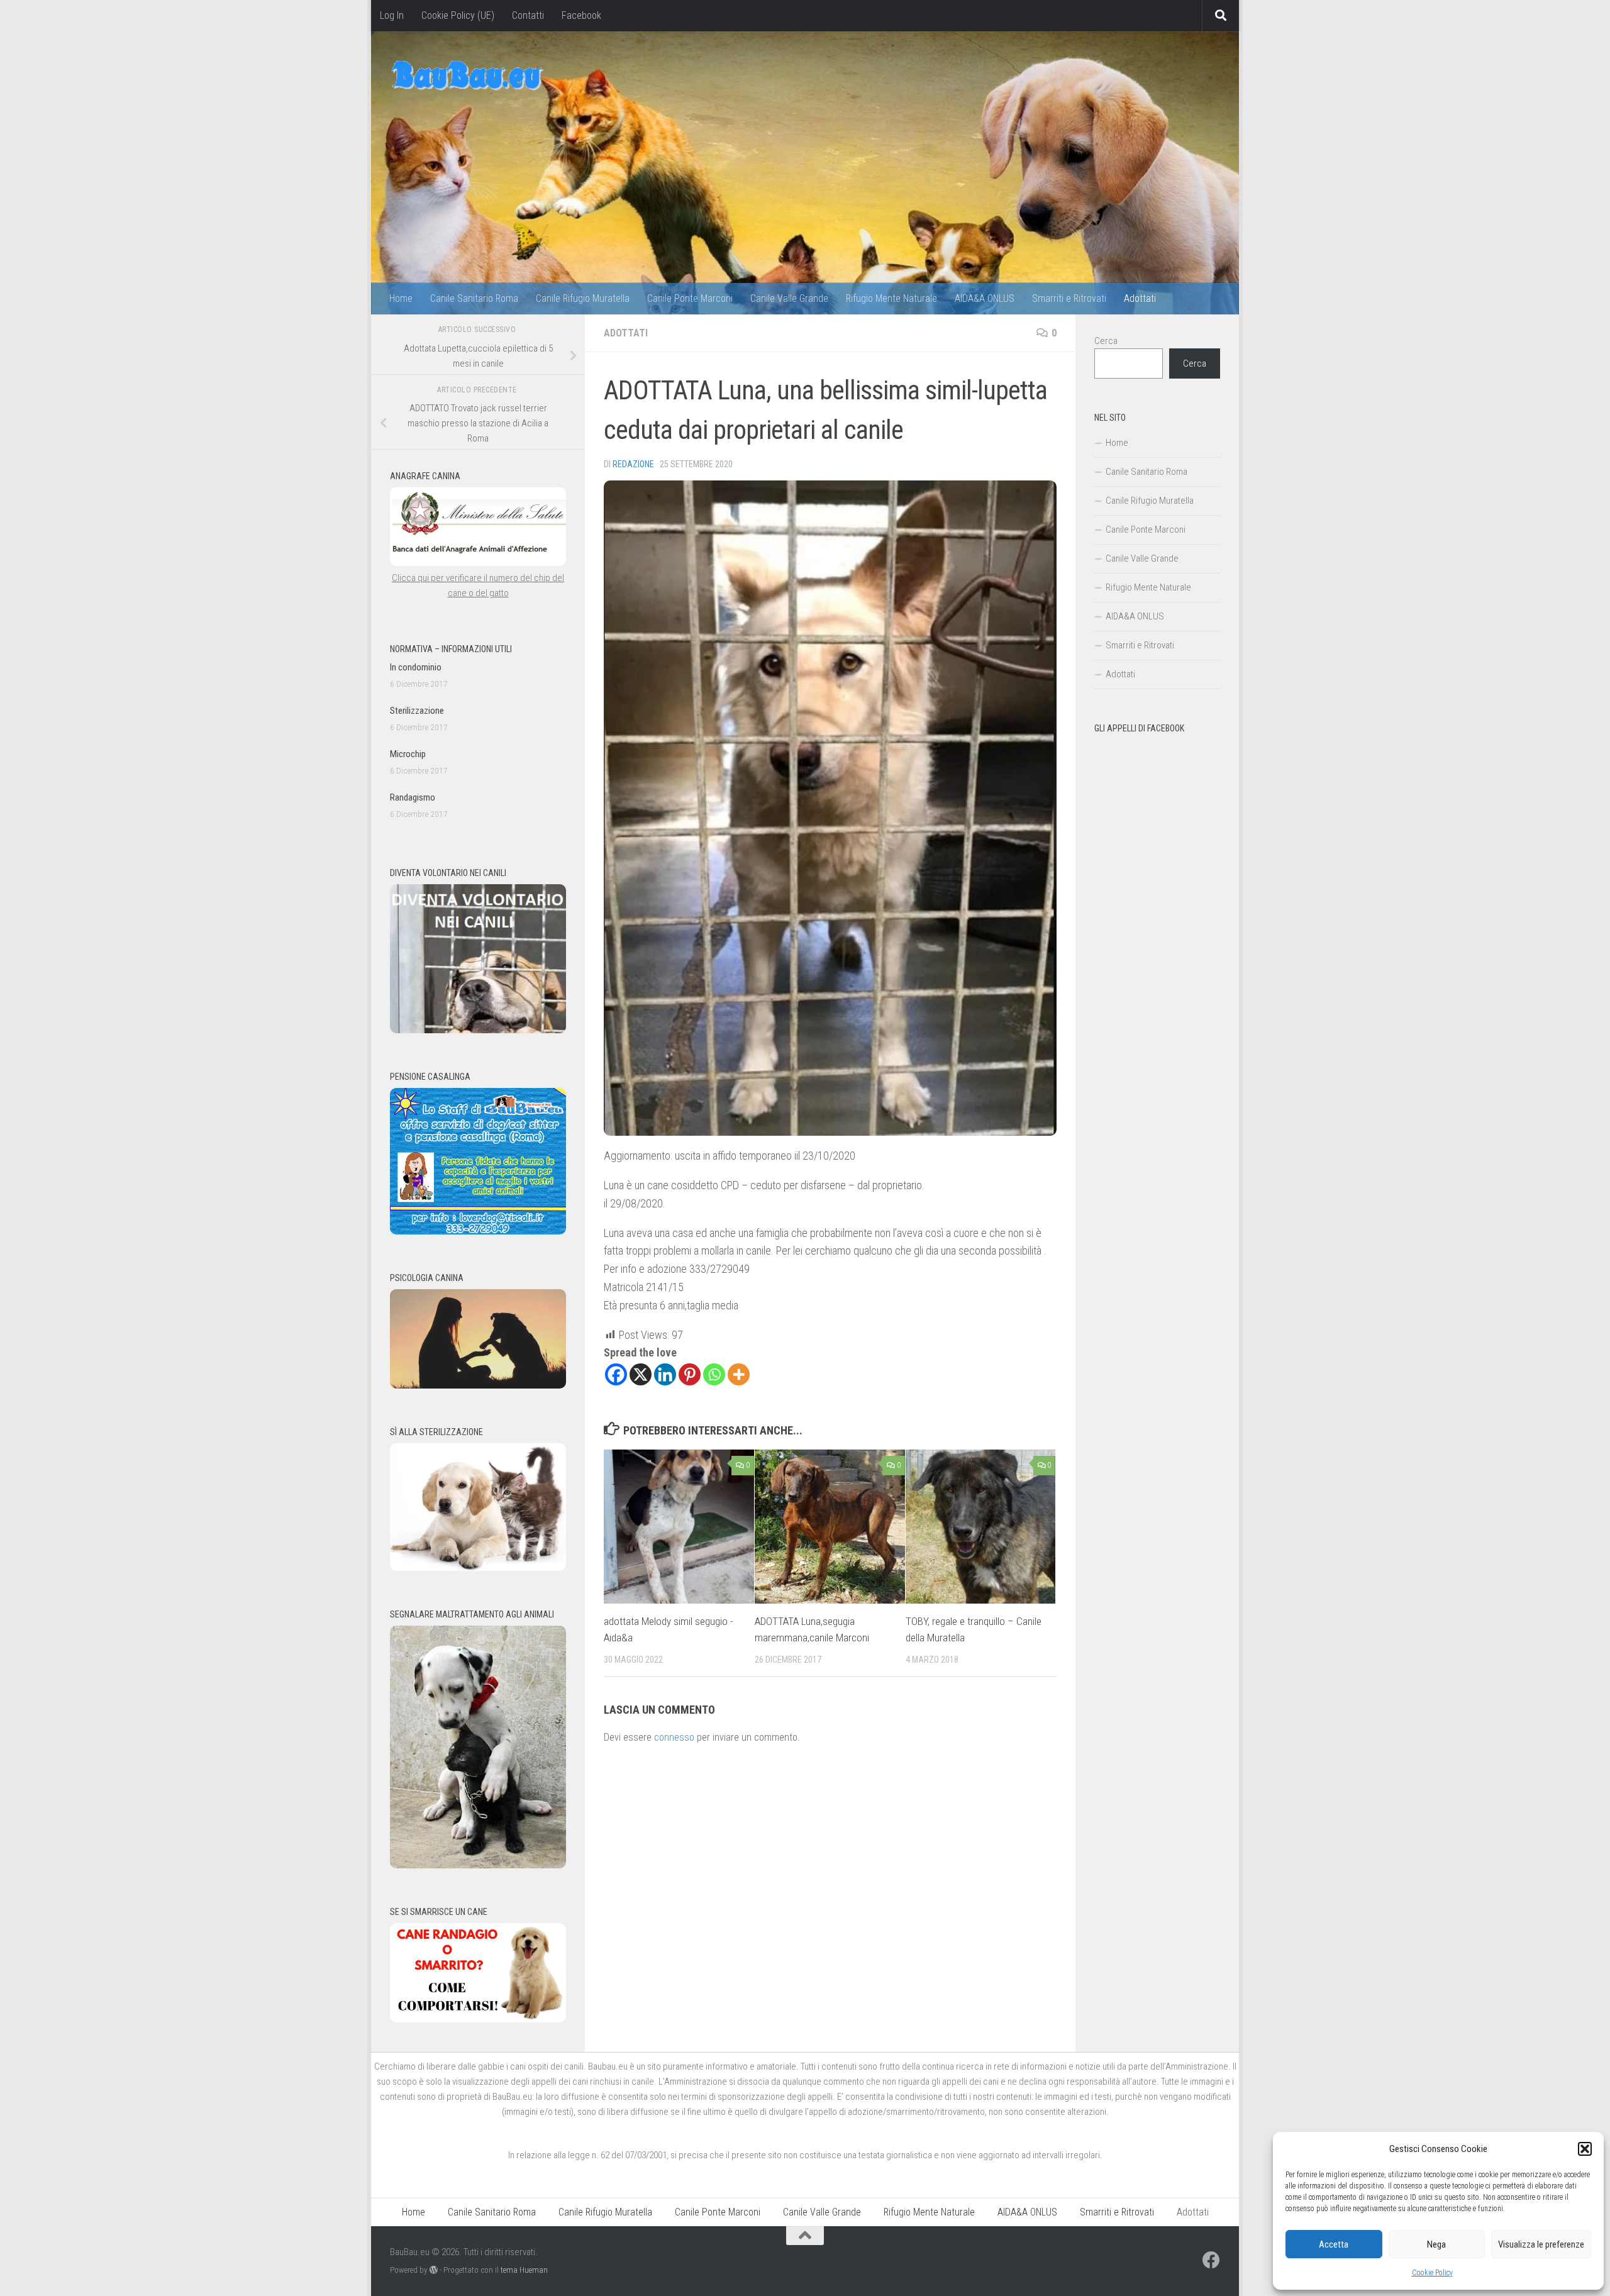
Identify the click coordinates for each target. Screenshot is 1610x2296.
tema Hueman (524, 2270)
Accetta (1334, 2244)
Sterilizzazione (417, 711)
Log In (392, 15)
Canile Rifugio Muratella (583, 298)
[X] (641, 1374)
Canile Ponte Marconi (690, 298)
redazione (633, 464)
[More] (739, 1374)
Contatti (528, 15)
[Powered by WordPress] (434, 2270)
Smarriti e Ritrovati (1069, 298)
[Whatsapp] (714, 1374)
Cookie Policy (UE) (458, 15)
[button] (1585, 2149)
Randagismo (413, 797)
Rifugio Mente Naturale (891, 298)
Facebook (581, 15)
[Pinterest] (690, 1374)
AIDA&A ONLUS (985, 298)
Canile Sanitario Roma (474, 298)
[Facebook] (616, 1374)
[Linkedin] (665, 1374)
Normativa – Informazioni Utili (451, 649)
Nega (1436, 2244)
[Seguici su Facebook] (1211, 2260)
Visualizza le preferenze (1541, 2244)
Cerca (1106, 341)
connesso (674, 1737)
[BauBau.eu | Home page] (467, 75)
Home (401, 298)
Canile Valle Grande (789, 298)
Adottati (1140, 298)
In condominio (416, 667)
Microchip (408, 754)
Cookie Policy (1432, 2273)
